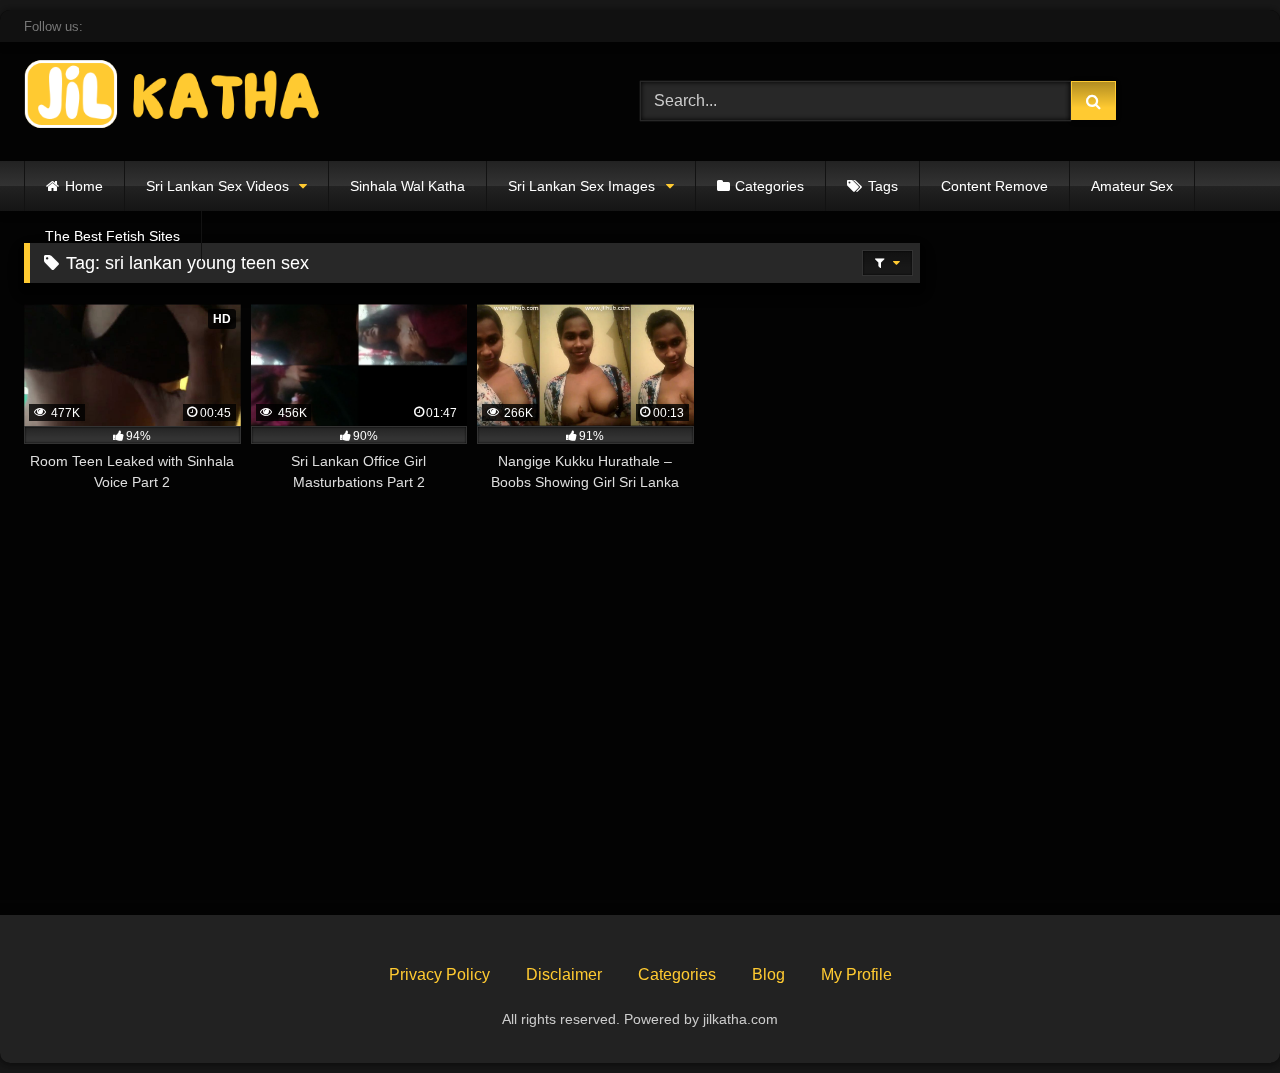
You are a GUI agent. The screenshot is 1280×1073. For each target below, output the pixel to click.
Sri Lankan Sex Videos (217, 186)
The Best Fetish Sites (112, 236)
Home (84, 186)
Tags (883, 186)
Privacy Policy (439, 974)
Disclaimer (564, 974)
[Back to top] (1218, 1013)
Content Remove (994, 186)
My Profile (856, 974)
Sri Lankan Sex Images (581, 186)
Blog (768, 974)
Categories (769, 186)
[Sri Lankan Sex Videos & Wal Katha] (174, 97)
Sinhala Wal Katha (407, 186)
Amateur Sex (1132, 186)
